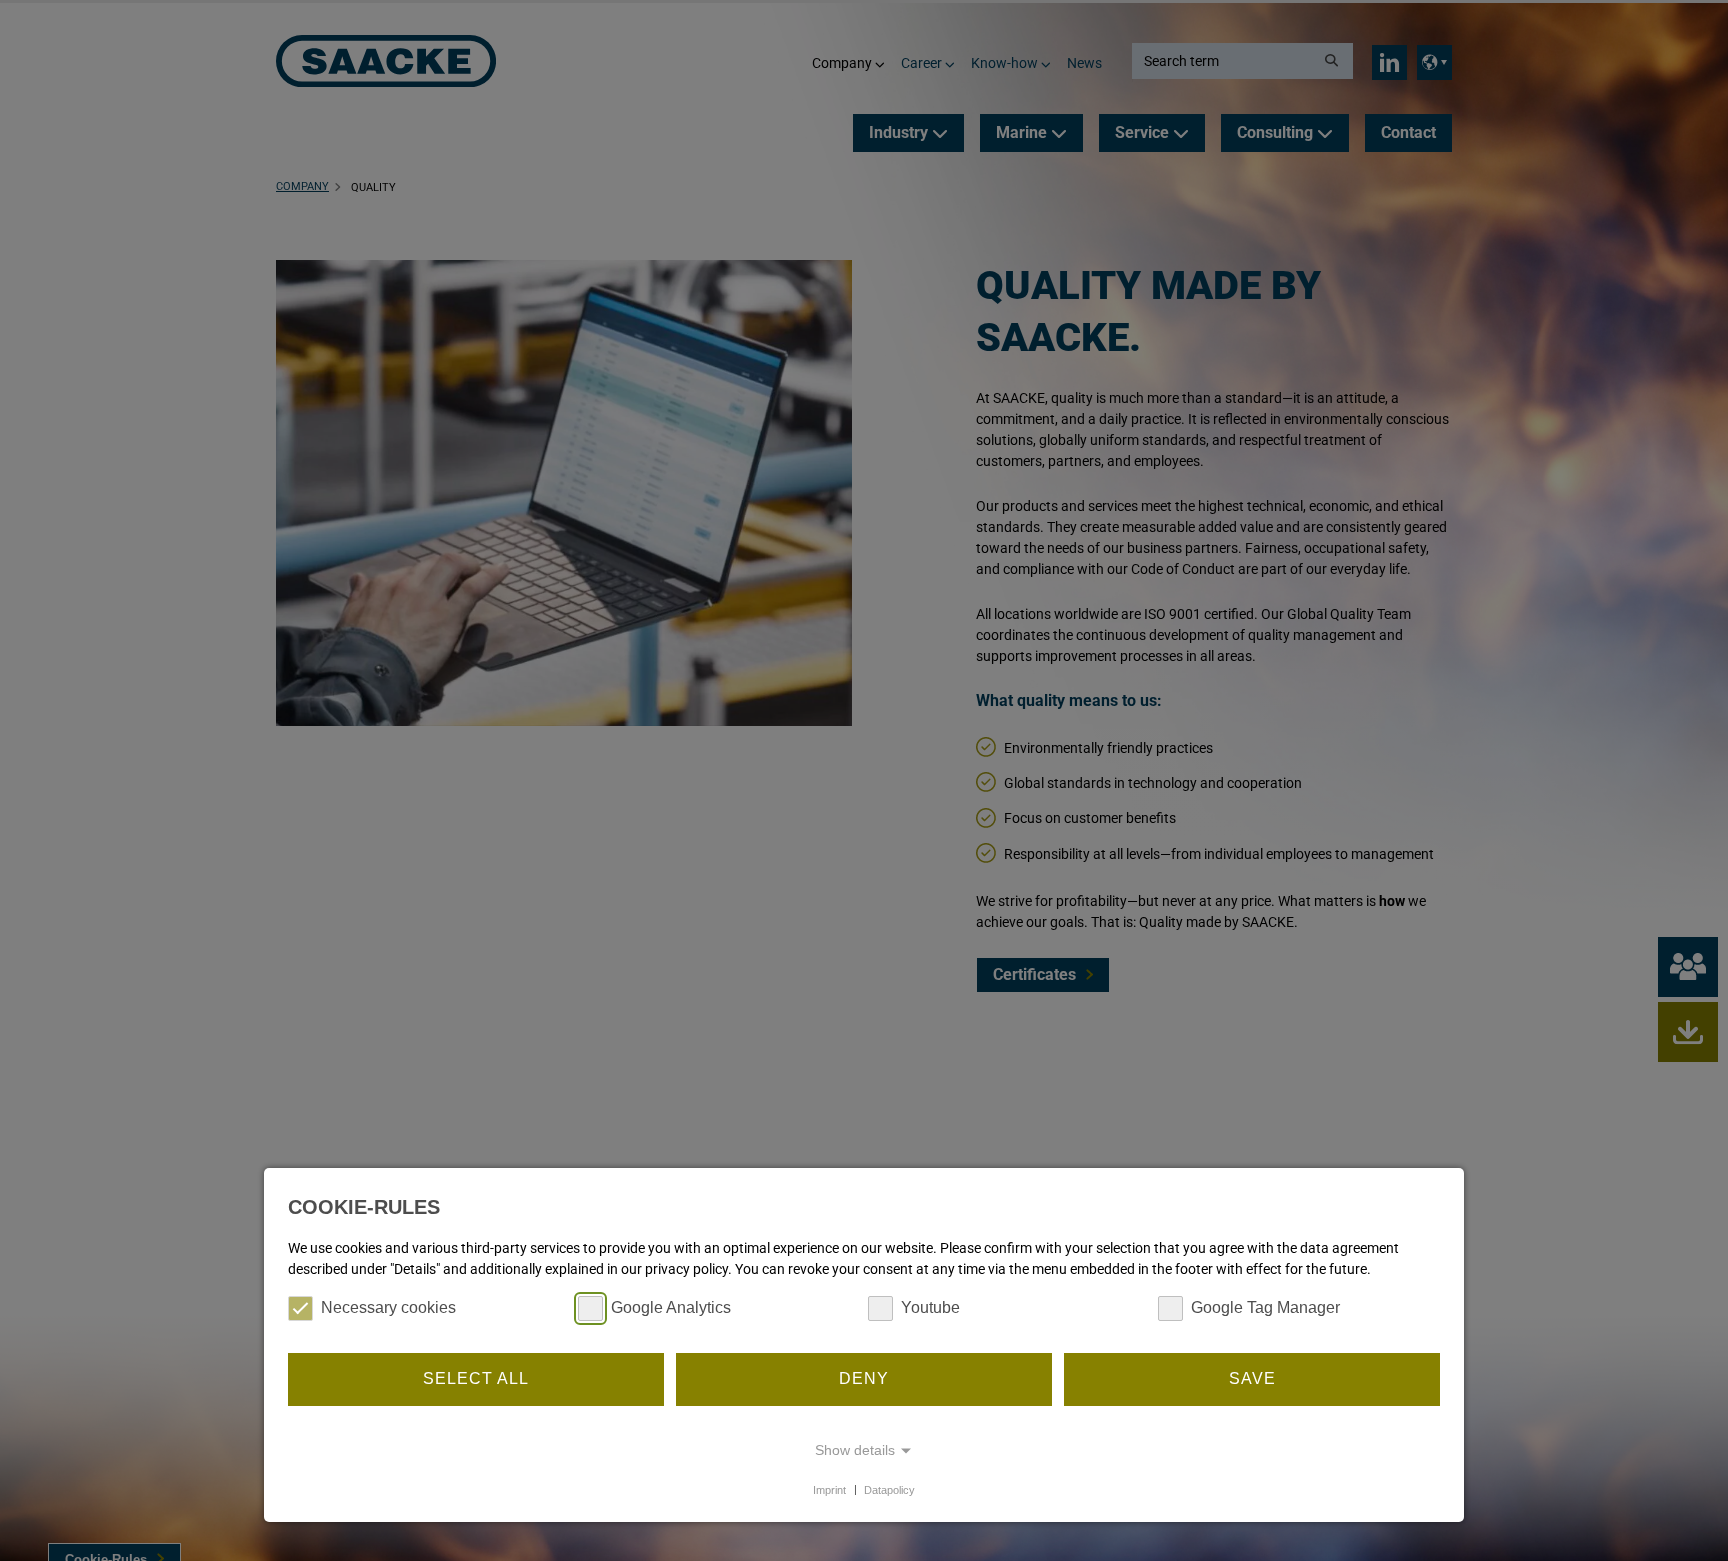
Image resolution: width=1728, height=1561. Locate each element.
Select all (476, 1378)
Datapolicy (889, 1489)
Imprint (829, 1489)
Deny (864, 1378)
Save (1252, 1378)
